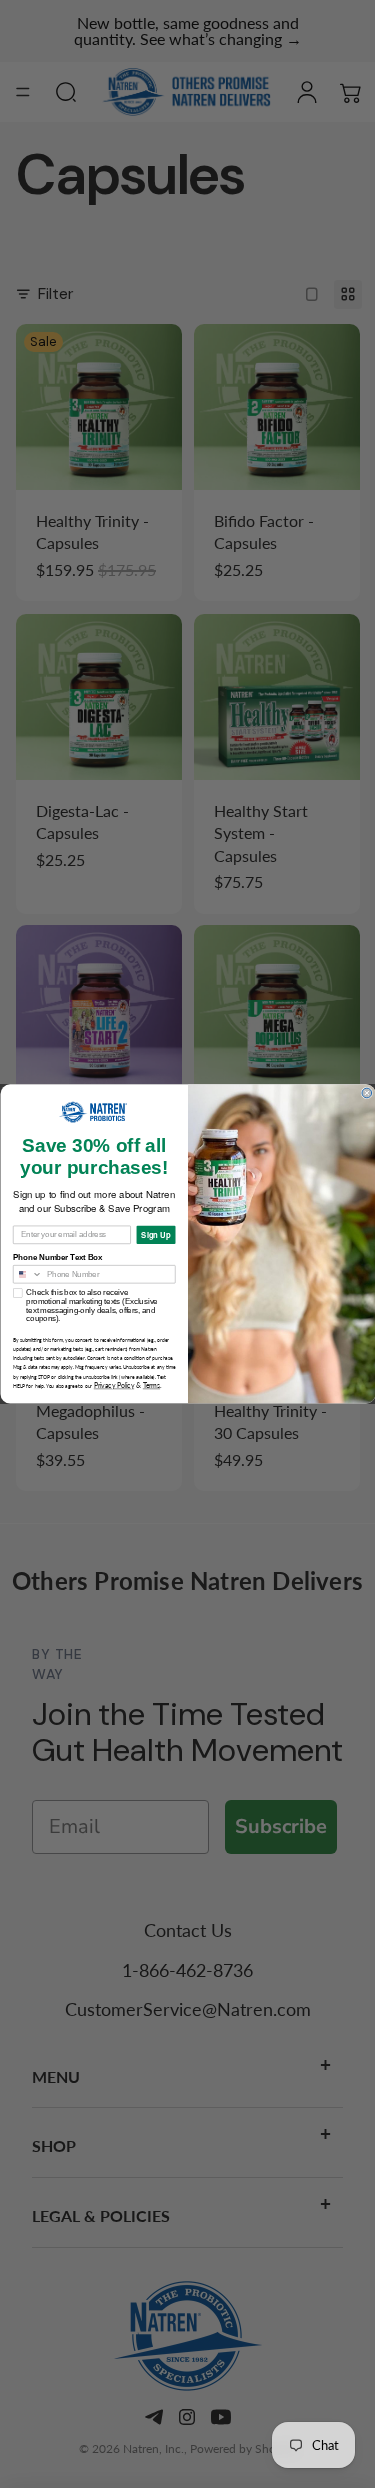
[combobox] (27, 1274)
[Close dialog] (367, 1093)
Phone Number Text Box (57, 1258)
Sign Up (155, 1234)
